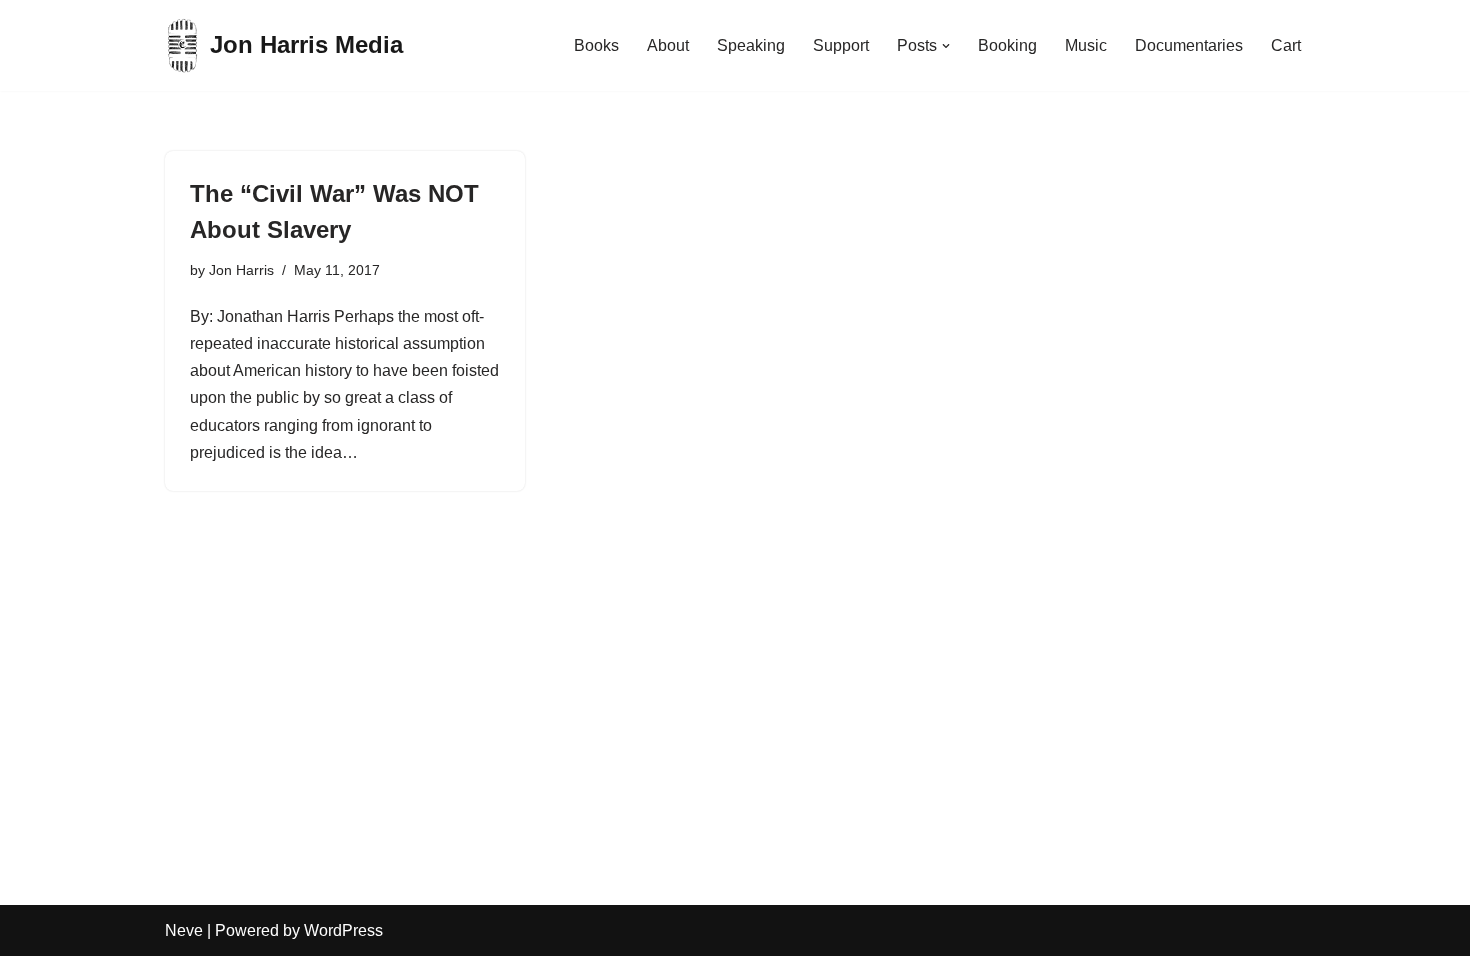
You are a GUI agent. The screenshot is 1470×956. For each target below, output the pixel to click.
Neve (184, 930)
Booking (1007, 45)
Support (841, 45)
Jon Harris (241, 270)
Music (1086, 45)
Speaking (751, 45)
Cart (1286, 45)
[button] (946, 46)
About (668, 45)
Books (596, 45)
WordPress (343, 930)
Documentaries (1189, 45)
